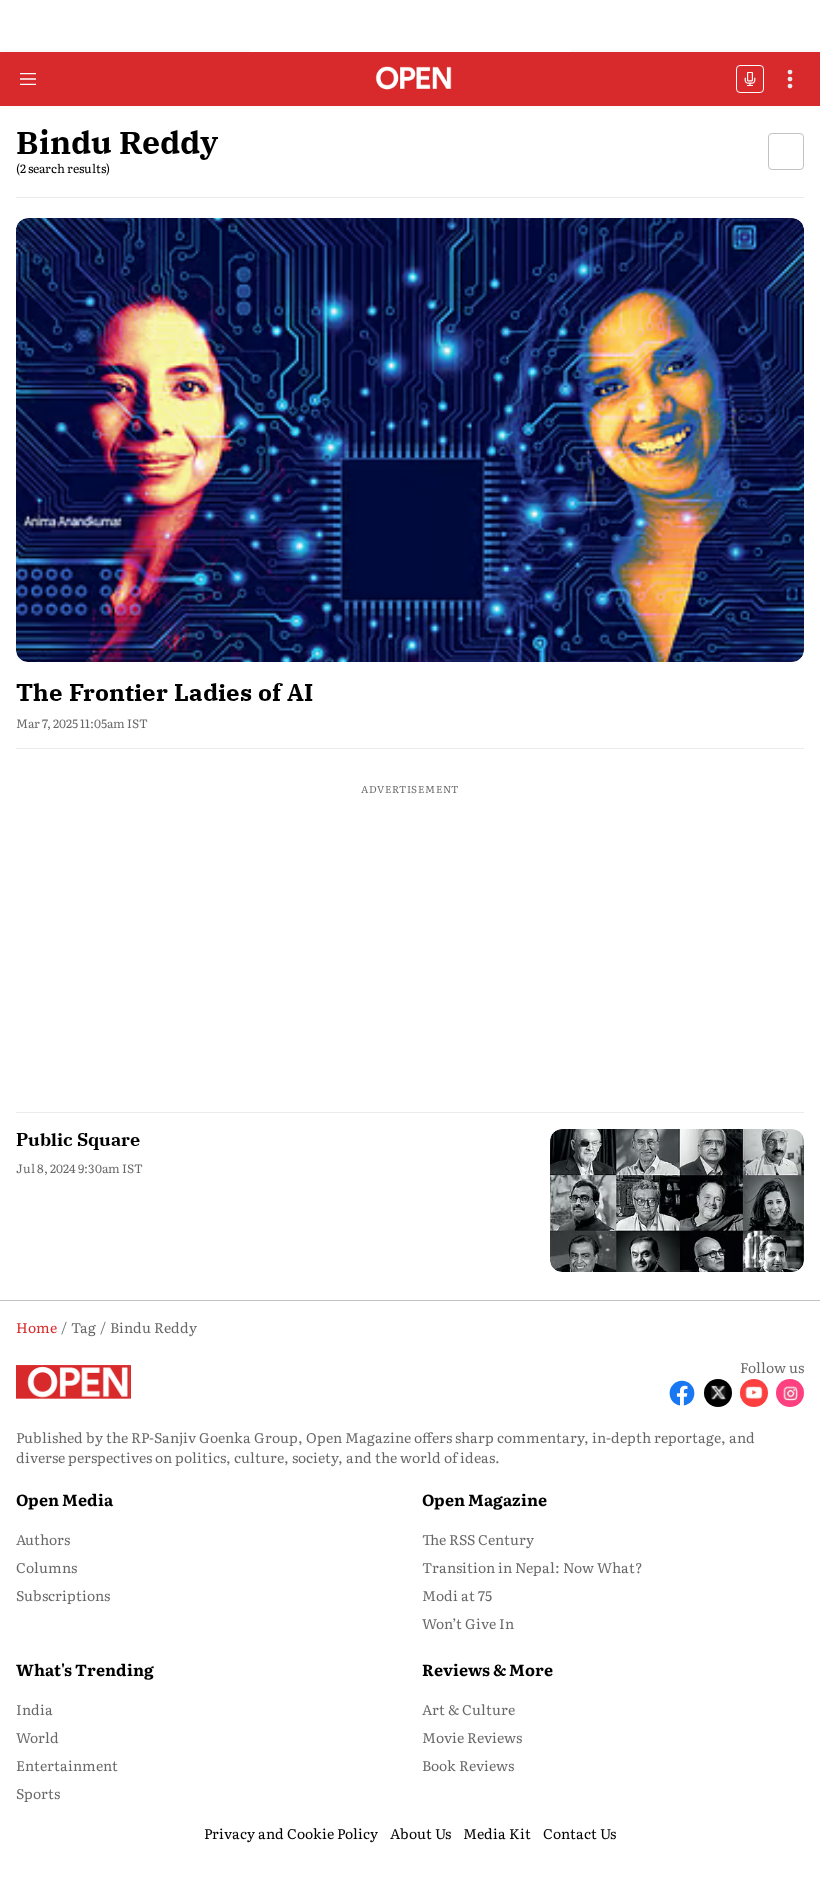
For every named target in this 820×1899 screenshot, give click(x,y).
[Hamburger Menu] (28, 79)
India (34, 1709)
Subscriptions (63, 1595)
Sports (38, 1793)
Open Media (64, 1499)
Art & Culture (468, 1709)
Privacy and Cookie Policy (291, 1833)
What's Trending (85, 1669)
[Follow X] (718, 1393)
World (37, 1737)
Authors (43, 1539)
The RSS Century (478, 1539)
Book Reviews (468, 1765)
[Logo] (410, 79)
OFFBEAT (750, 79)
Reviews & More (487, 1669)
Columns (46, 1567)
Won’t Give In (468, 1623)
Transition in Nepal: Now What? (532, 1567)
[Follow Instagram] (790, 1393)
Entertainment (67, 1765)
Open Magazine (484, 1499)
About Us (420, 1833)
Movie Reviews (472, 1737)
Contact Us (579, 1833)
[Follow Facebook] (682, 1393)
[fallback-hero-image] (410, 439)
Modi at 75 (457, 1595)
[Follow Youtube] (754, 1393)
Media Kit (497, 1833)
